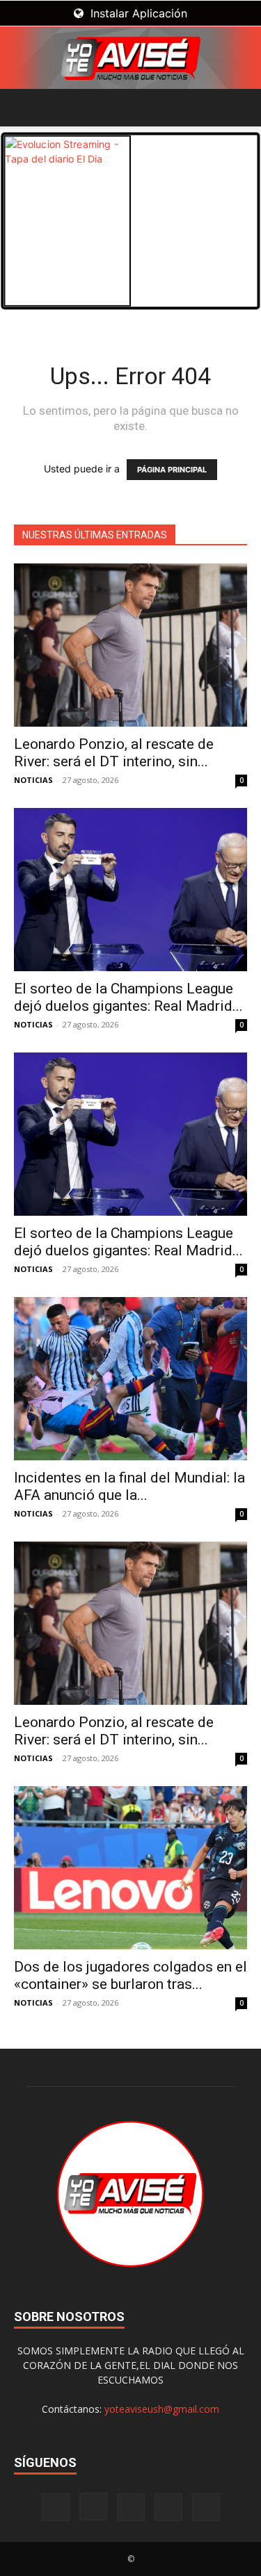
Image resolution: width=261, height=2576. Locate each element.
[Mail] (131, 2507)
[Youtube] (206, 2507)
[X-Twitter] (168, 2507)
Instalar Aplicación (137, 13)
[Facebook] (56, 2507)
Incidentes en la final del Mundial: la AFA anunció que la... (129, 1486)
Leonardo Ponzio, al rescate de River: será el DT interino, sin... (114, 753)
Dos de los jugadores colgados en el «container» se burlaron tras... (130, 1975)
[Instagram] (93, 2507)
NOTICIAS (33, 780)
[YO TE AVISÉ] (130, 58)
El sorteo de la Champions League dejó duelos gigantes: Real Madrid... (128, 997)
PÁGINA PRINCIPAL (172, 470)
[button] (24, 108)
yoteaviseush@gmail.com (162, 2409)
